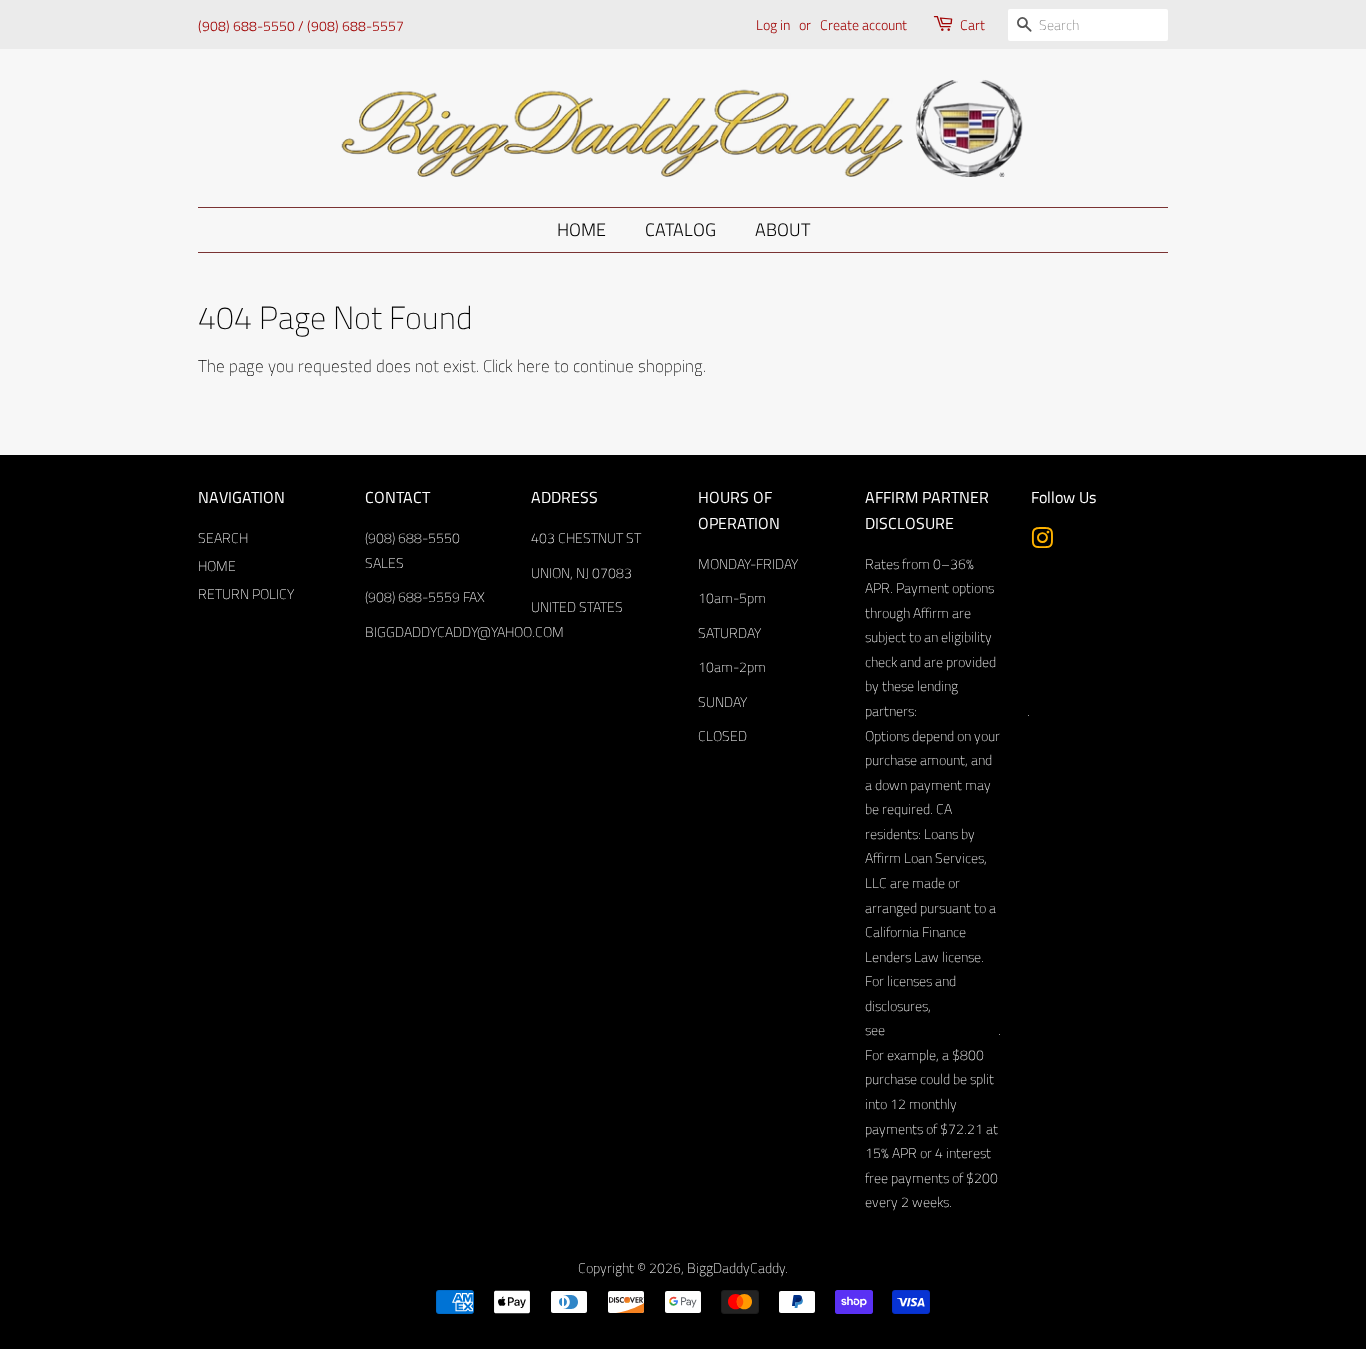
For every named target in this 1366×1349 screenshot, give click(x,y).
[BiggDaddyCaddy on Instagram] (1042, 542)
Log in (773, 24)
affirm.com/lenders (972, 711)
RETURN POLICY (246, 594)
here (533, 366)
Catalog (680, 229)
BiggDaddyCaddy (736, 1268)
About (782, 229)
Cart (972, 24)
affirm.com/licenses (941, 1030)
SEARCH (223, 538)
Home (581, 229)
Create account (863, 24)
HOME (217, 566)
